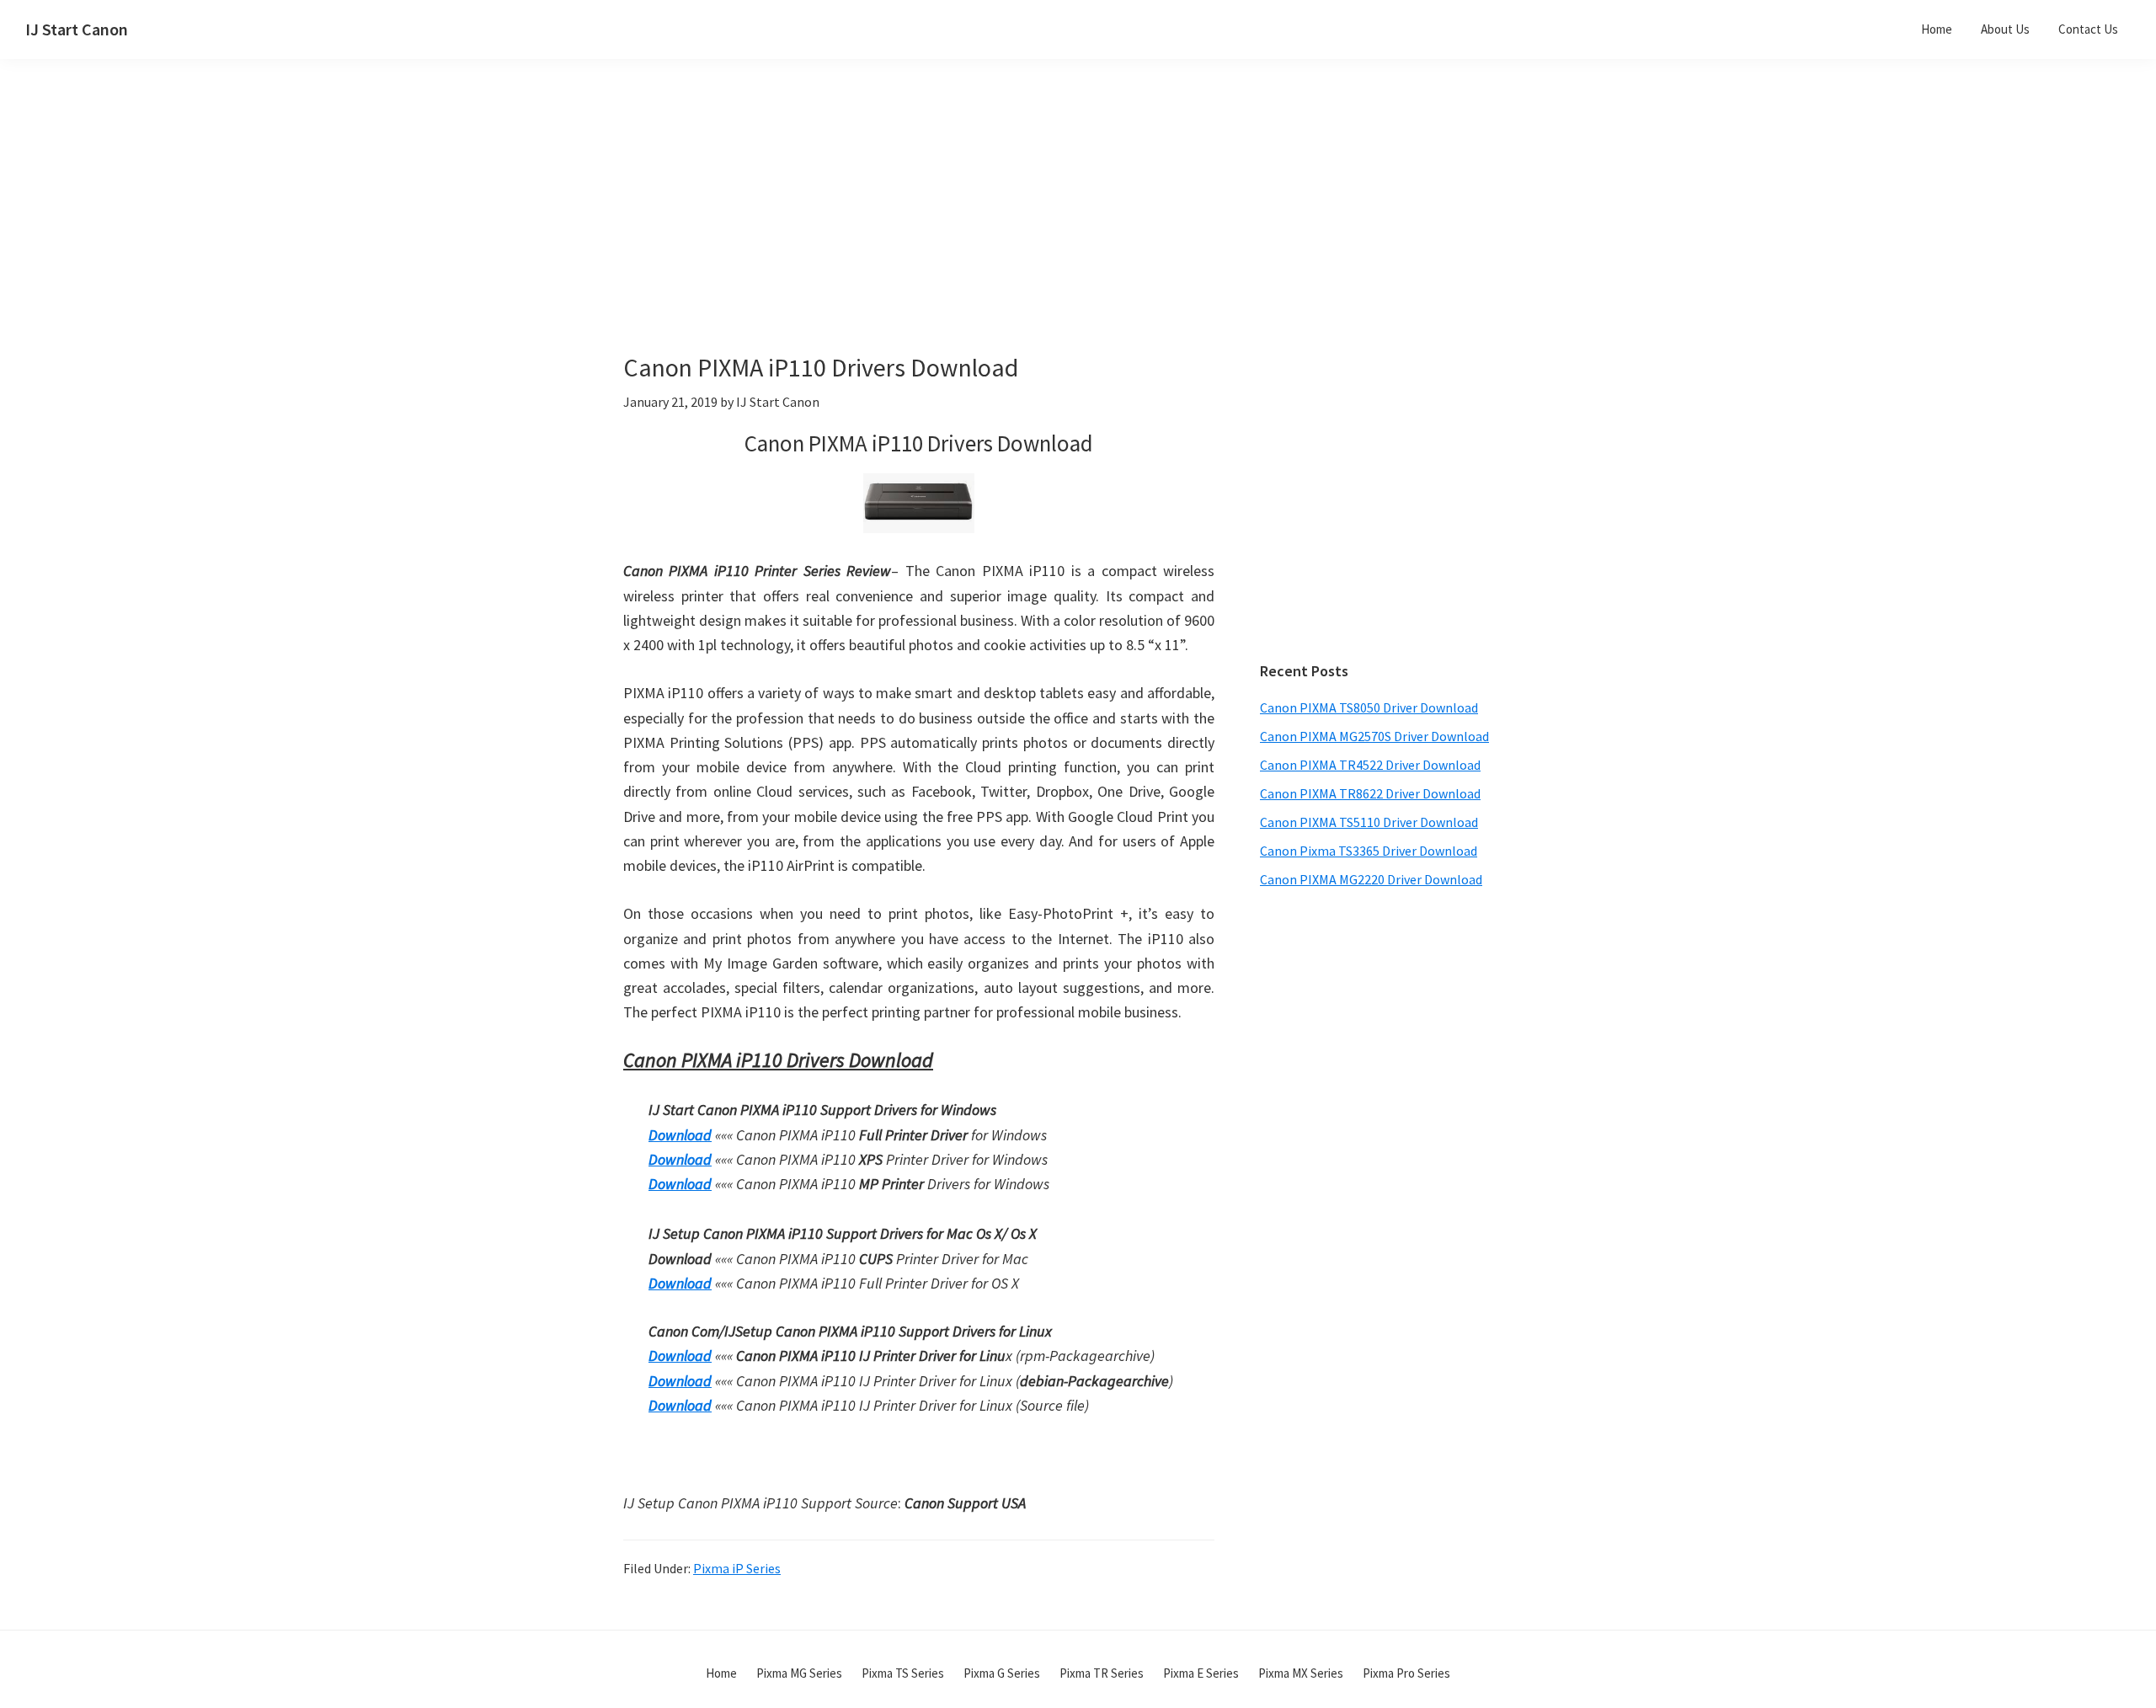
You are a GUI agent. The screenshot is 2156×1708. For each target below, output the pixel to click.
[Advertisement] (960, 234)
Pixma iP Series (737, 1568)
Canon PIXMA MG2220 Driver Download (1371, 879)
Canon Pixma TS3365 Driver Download (1369, 851)
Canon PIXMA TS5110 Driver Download (1369, 822)
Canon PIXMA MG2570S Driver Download (1374, 736)
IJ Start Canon (77, 29)
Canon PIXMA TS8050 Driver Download (1369, 707)
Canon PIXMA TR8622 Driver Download (1370, 793)
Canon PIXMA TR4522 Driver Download (1370, 765)
